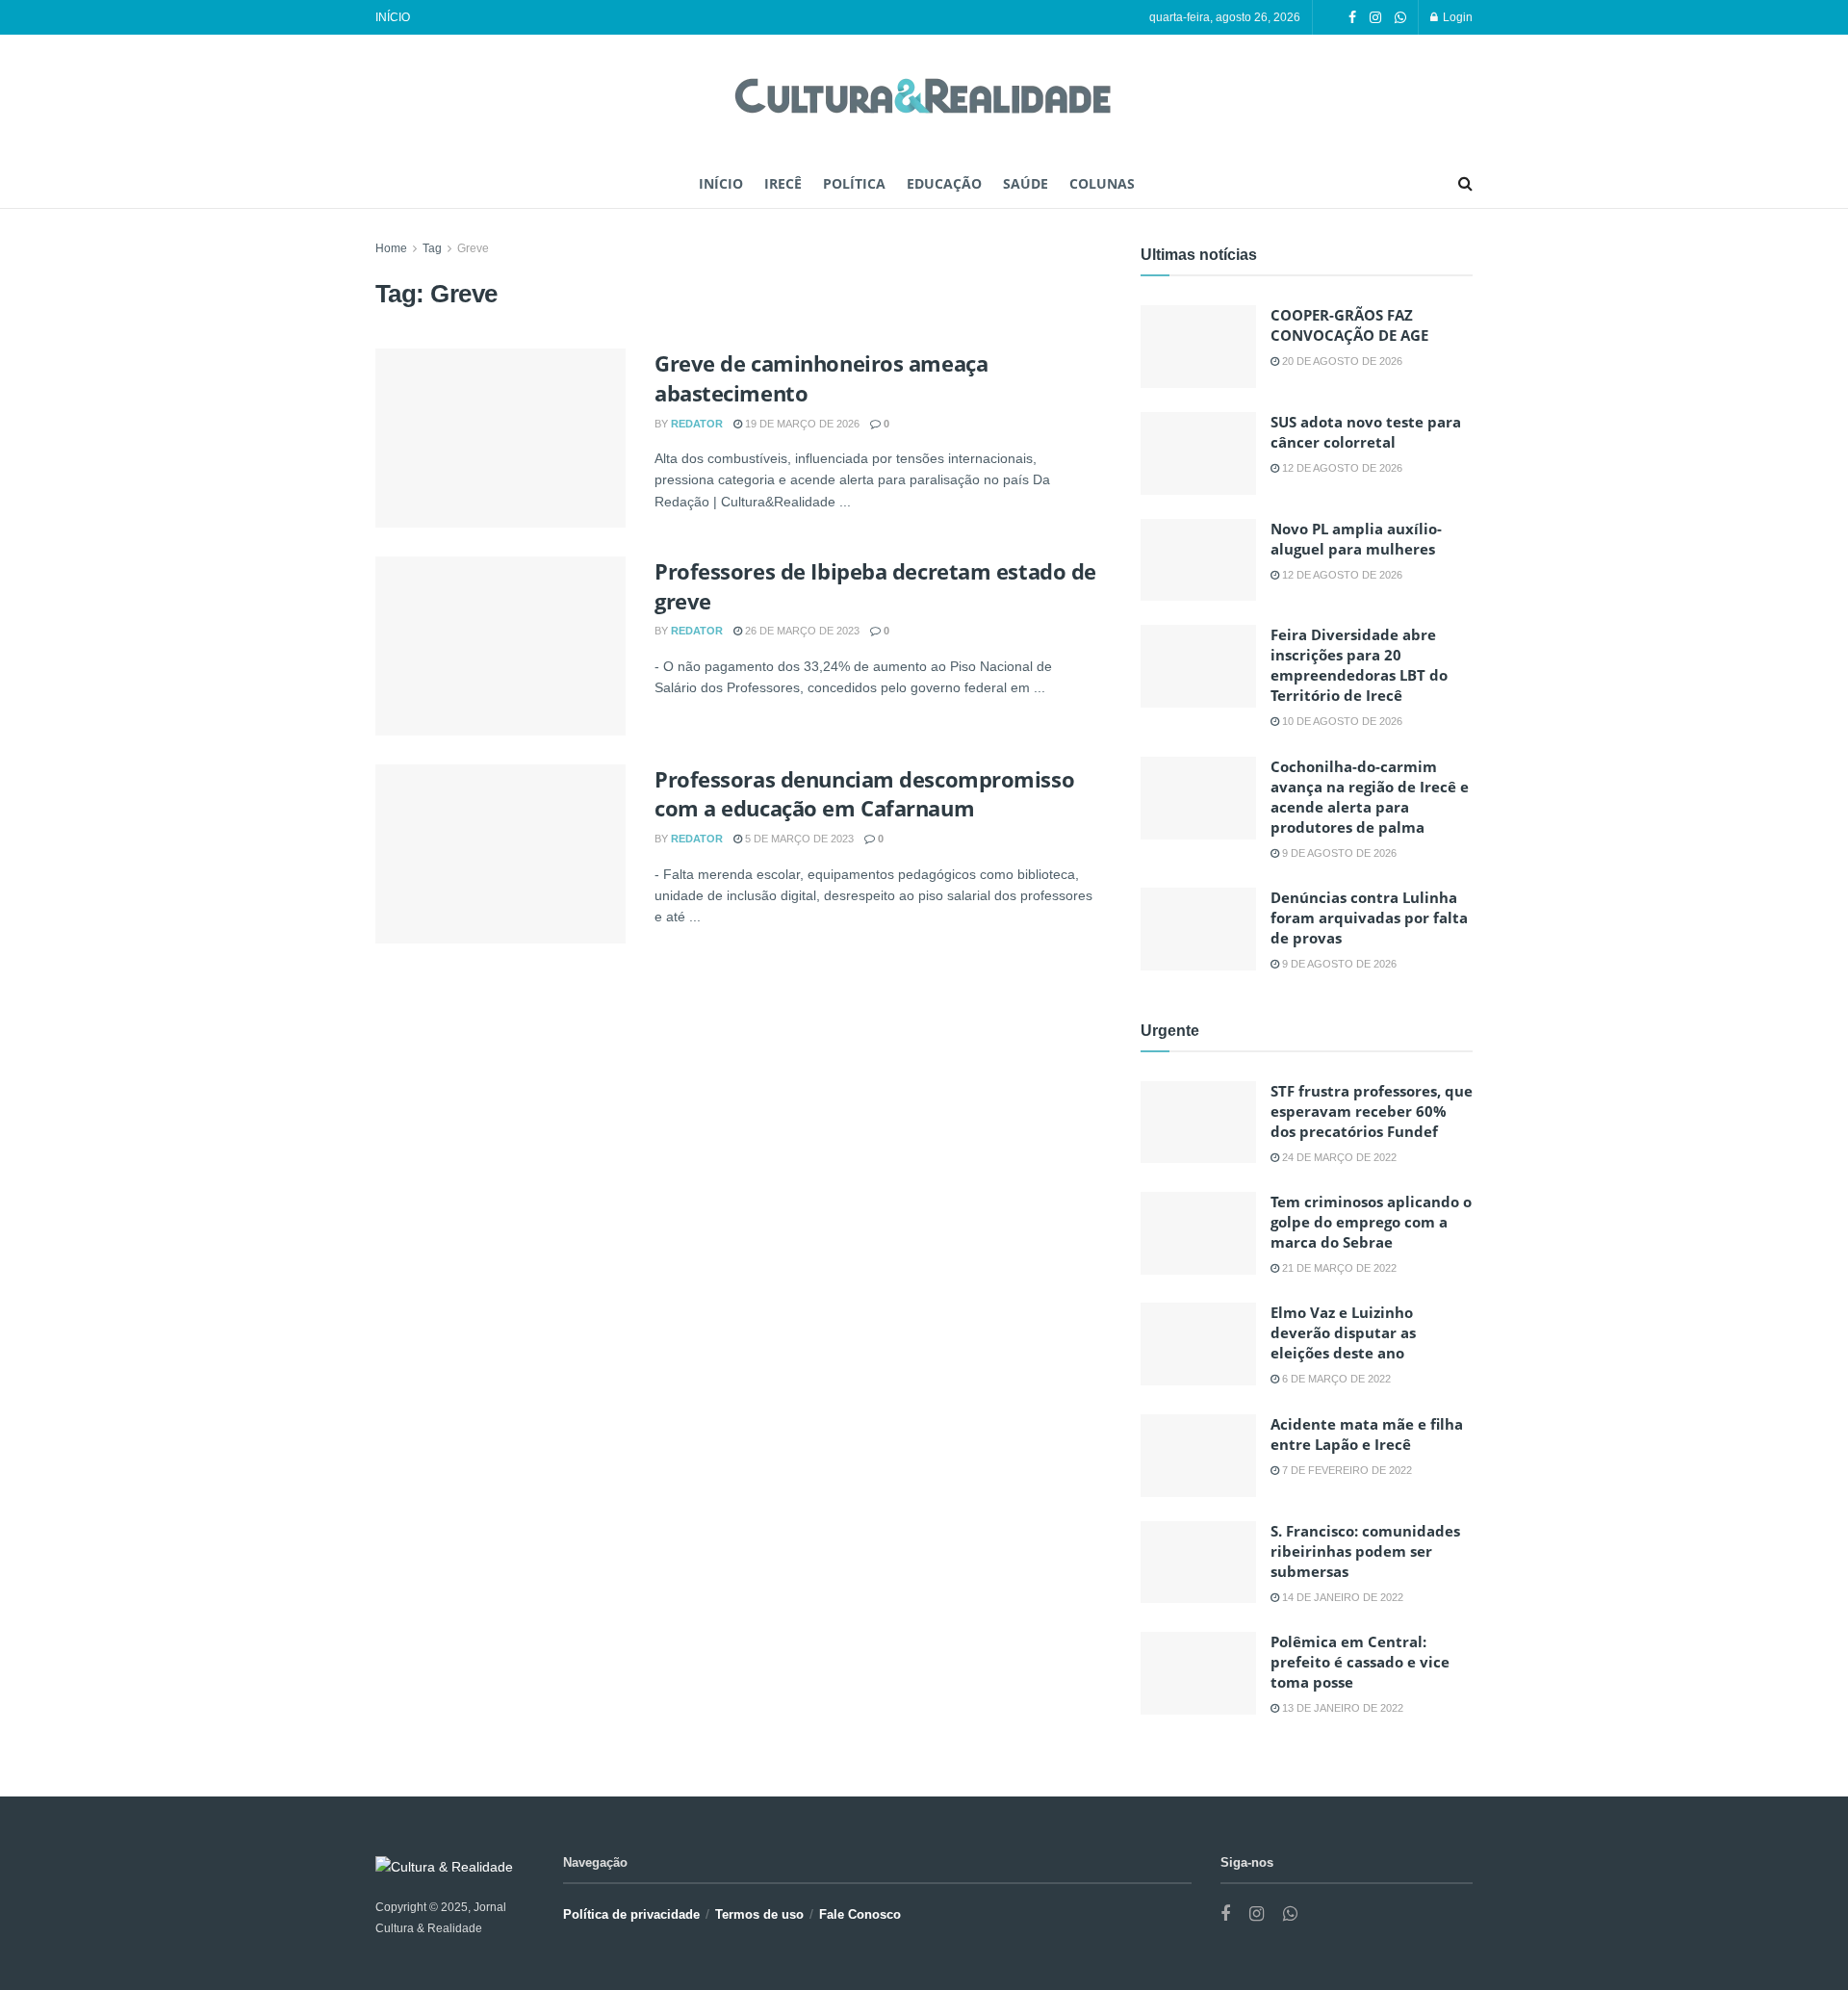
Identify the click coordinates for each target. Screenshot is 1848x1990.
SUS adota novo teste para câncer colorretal (1366, 432)
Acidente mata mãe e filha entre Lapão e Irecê (1367, 1434)
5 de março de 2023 (798, 839)
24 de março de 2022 (1338, 1157)
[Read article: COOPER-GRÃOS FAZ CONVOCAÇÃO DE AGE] (1198, 347)
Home (391, 248)
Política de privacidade (631, 1914)
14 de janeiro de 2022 (1341, 1597)
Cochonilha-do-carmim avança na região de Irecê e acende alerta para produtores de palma (1370, 797)
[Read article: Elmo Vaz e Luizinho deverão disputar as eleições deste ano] (1198, 1344)
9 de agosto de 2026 (1338, 853)
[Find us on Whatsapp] (1400, 18)
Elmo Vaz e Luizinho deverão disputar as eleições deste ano (1343, 1332)
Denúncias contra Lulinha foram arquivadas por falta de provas (1369, 917)
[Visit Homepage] (924, 98)
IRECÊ (783, 183)
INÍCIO (393, 17)
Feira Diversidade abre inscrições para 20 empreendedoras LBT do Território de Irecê (1359, 665)
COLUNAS (1102, 183)
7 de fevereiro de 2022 (1346, 1470)
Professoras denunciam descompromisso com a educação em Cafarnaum (864, 794)
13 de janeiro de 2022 (1341, 1708)
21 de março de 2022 (1338, 1268)
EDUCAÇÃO (944, 183)
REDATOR (697, 424)
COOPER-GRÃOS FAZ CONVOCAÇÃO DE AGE (1349, 325)
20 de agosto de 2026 (1341, 361)
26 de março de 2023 (801, 631)
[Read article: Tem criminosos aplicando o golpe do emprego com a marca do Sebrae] (1198, 1233)
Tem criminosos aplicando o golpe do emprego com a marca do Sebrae (1371, 1222)
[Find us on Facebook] (1352, 18)
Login (1456, 17)
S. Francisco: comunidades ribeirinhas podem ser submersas (1365, 1551)
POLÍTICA (854, 183)
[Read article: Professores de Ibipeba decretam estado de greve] (500, 646)
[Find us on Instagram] (1375, 18)
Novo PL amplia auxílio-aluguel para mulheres (1356, 539)
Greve (473, 248)
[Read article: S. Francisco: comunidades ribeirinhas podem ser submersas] (1198, 1563)
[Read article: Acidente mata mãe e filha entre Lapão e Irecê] (1198, 1456)
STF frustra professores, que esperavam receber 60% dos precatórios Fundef (1372, 1111)
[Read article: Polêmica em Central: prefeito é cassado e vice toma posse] (1198, 1673)
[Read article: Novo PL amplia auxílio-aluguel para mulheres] (1198, 560)
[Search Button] (1465, 184)
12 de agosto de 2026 (1341, 468)
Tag (432, 248)
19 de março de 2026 (801, 424)
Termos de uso (759, 1914)
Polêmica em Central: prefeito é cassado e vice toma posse (1360, 1662)
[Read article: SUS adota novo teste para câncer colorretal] (1198, 453)
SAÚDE (1026, 183)
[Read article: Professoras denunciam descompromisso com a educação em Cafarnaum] (500, 854)
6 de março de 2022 (1335, 1379)
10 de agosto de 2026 (1341, 721)
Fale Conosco (860, 1914)
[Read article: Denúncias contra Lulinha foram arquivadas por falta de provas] (1198, 929)
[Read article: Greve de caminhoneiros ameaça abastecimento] (500, 438)
